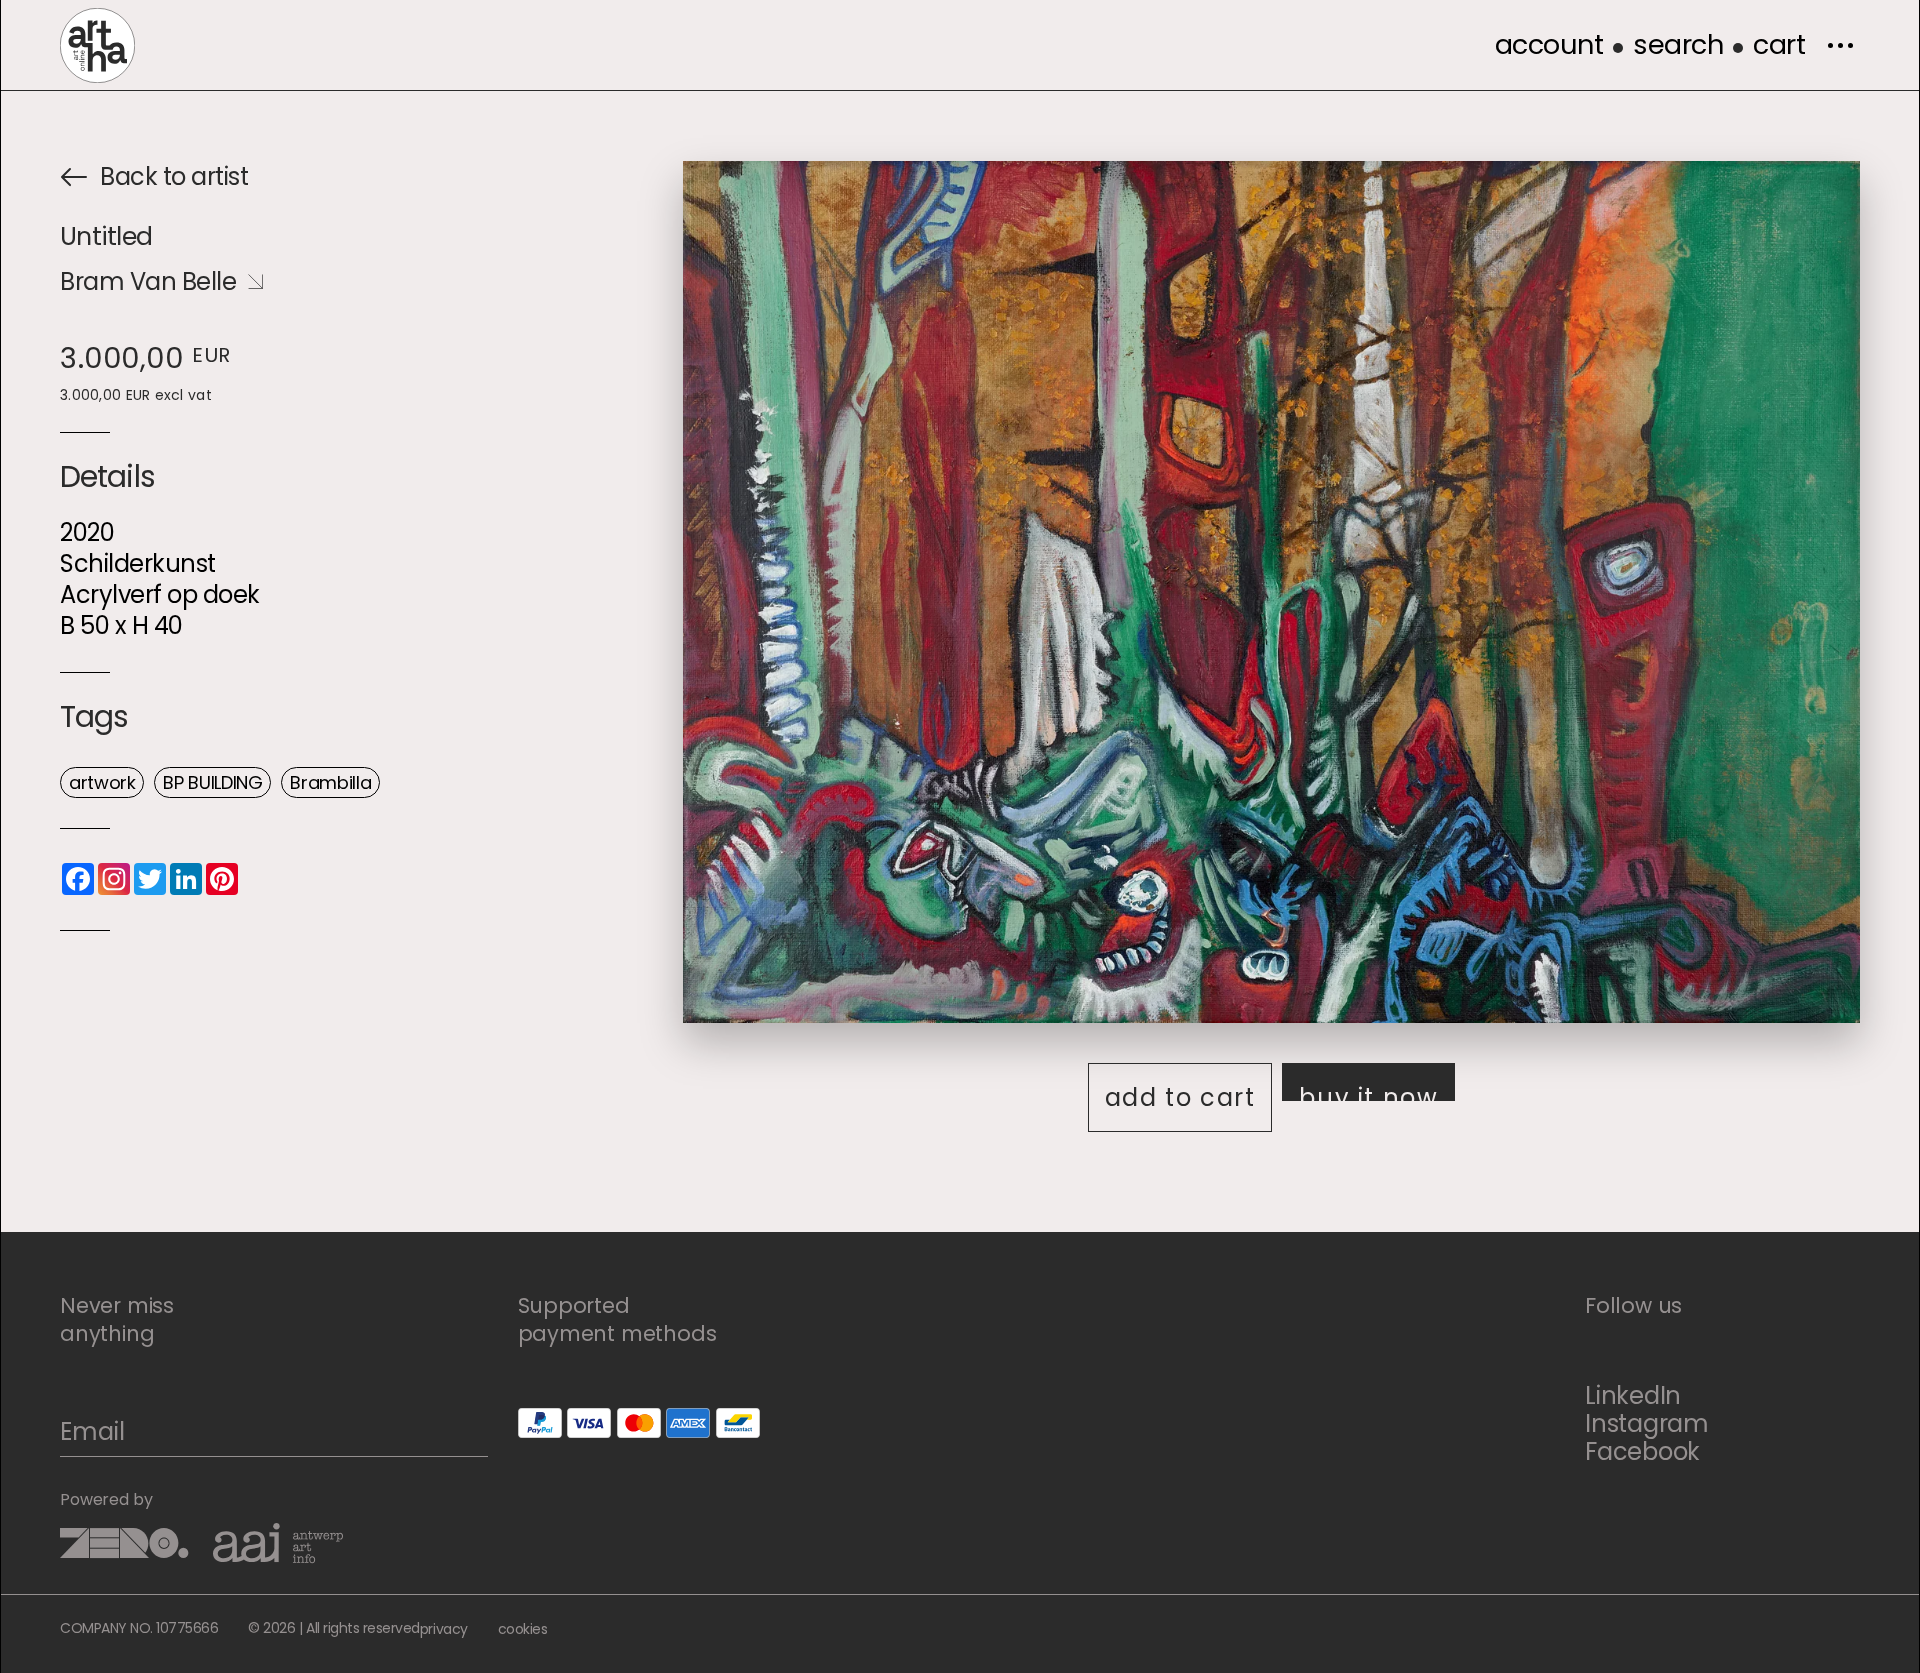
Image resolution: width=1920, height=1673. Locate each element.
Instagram (1647, 1424)
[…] (1840, 45)
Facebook (1642, 1452)
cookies (523, 1629)
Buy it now (1368, 1091)
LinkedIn (1633, 1396)
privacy (444, 1629)
